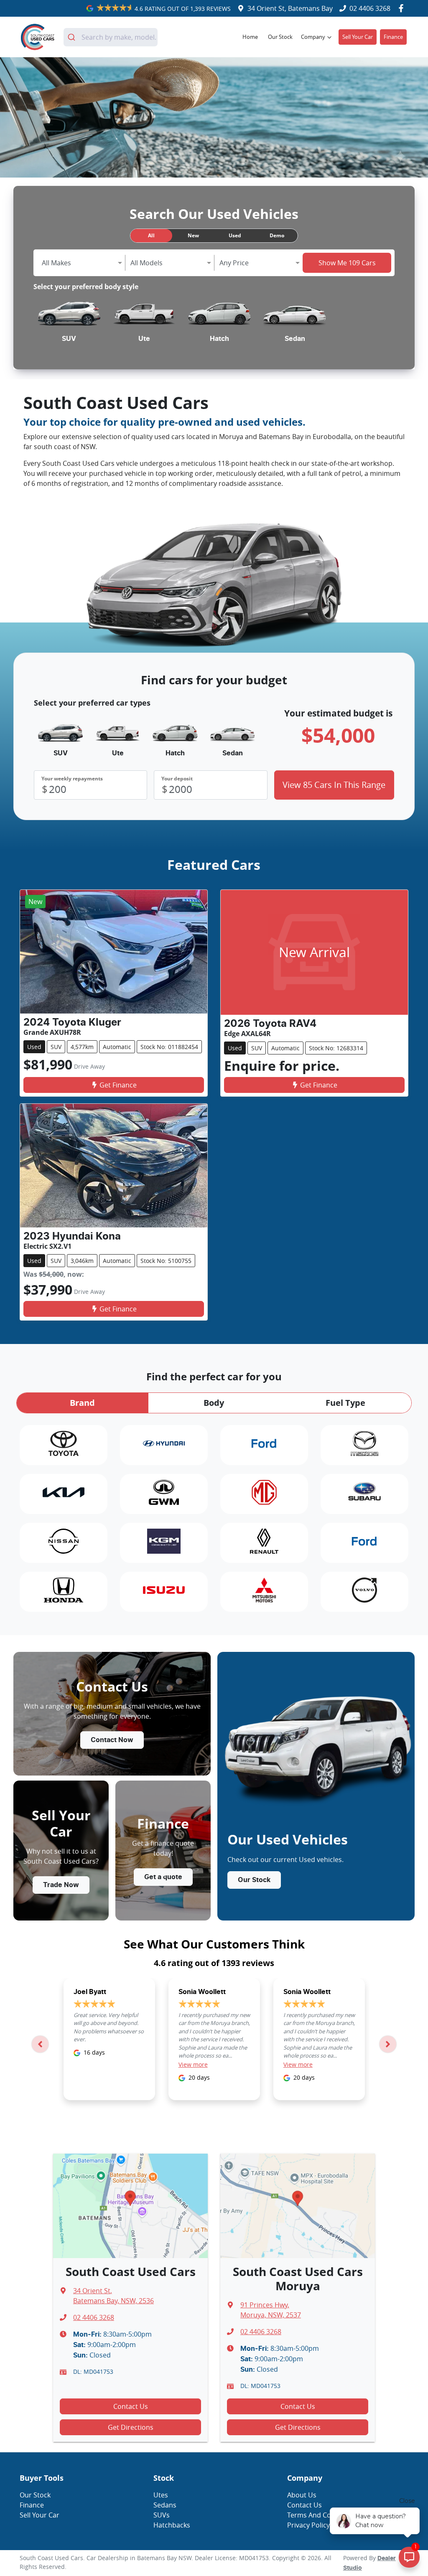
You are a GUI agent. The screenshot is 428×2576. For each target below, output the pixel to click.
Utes (161, 2495)
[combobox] (111, 37)
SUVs (162, 2515)
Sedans (165, 2505)
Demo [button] (277, 235)
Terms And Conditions (322, 2515)
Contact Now (112, 1740)
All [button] (151, 235)
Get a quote (163, 1877)
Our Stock (280, 37)
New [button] (193, 235)
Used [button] (235, 235)
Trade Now (61, 1885)
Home (250, 37)
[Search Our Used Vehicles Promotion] (214, 117)
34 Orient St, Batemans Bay (290, 8)
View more (193, 2064)
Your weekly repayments (72, 779)
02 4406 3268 (370, 8)
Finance (393, 37)
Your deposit (177, 779)
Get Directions (131, 2427)
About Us (302, 2495)
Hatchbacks (172, 2525)
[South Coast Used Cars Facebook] (403, 8)
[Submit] (73, 37)
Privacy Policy (308, 2525)
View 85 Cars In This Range (334, 785)
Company (313, 37)
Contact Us (131, 2406)
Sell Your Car (358, 37)
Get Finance (118, 1085)
